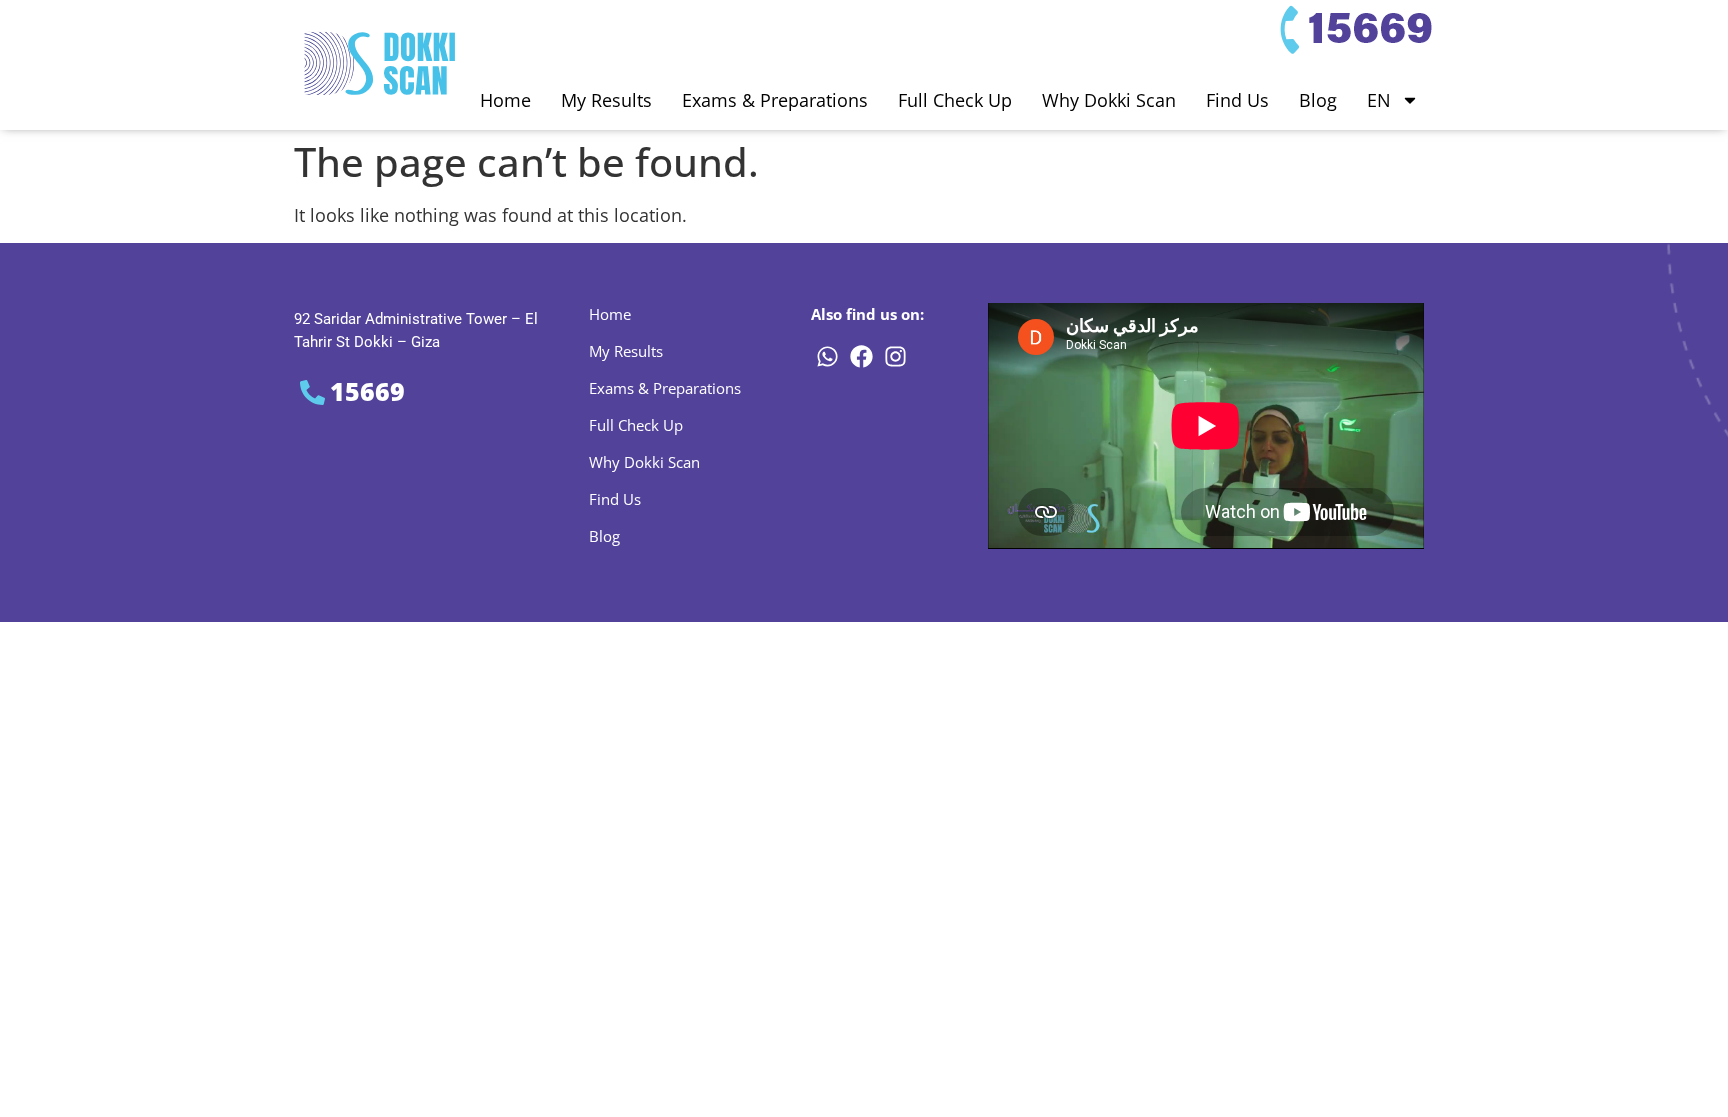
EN (1379, 100)
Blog (1318, 100)
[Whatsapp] (827, 356)
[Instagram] (895, 356)
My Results (606, 100)
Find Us (1237, 100)
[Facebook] (861, 356)
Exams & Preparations (775, 100)
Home (505, 100)
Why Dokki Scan (1109, 100)
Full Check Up (955, 100)
